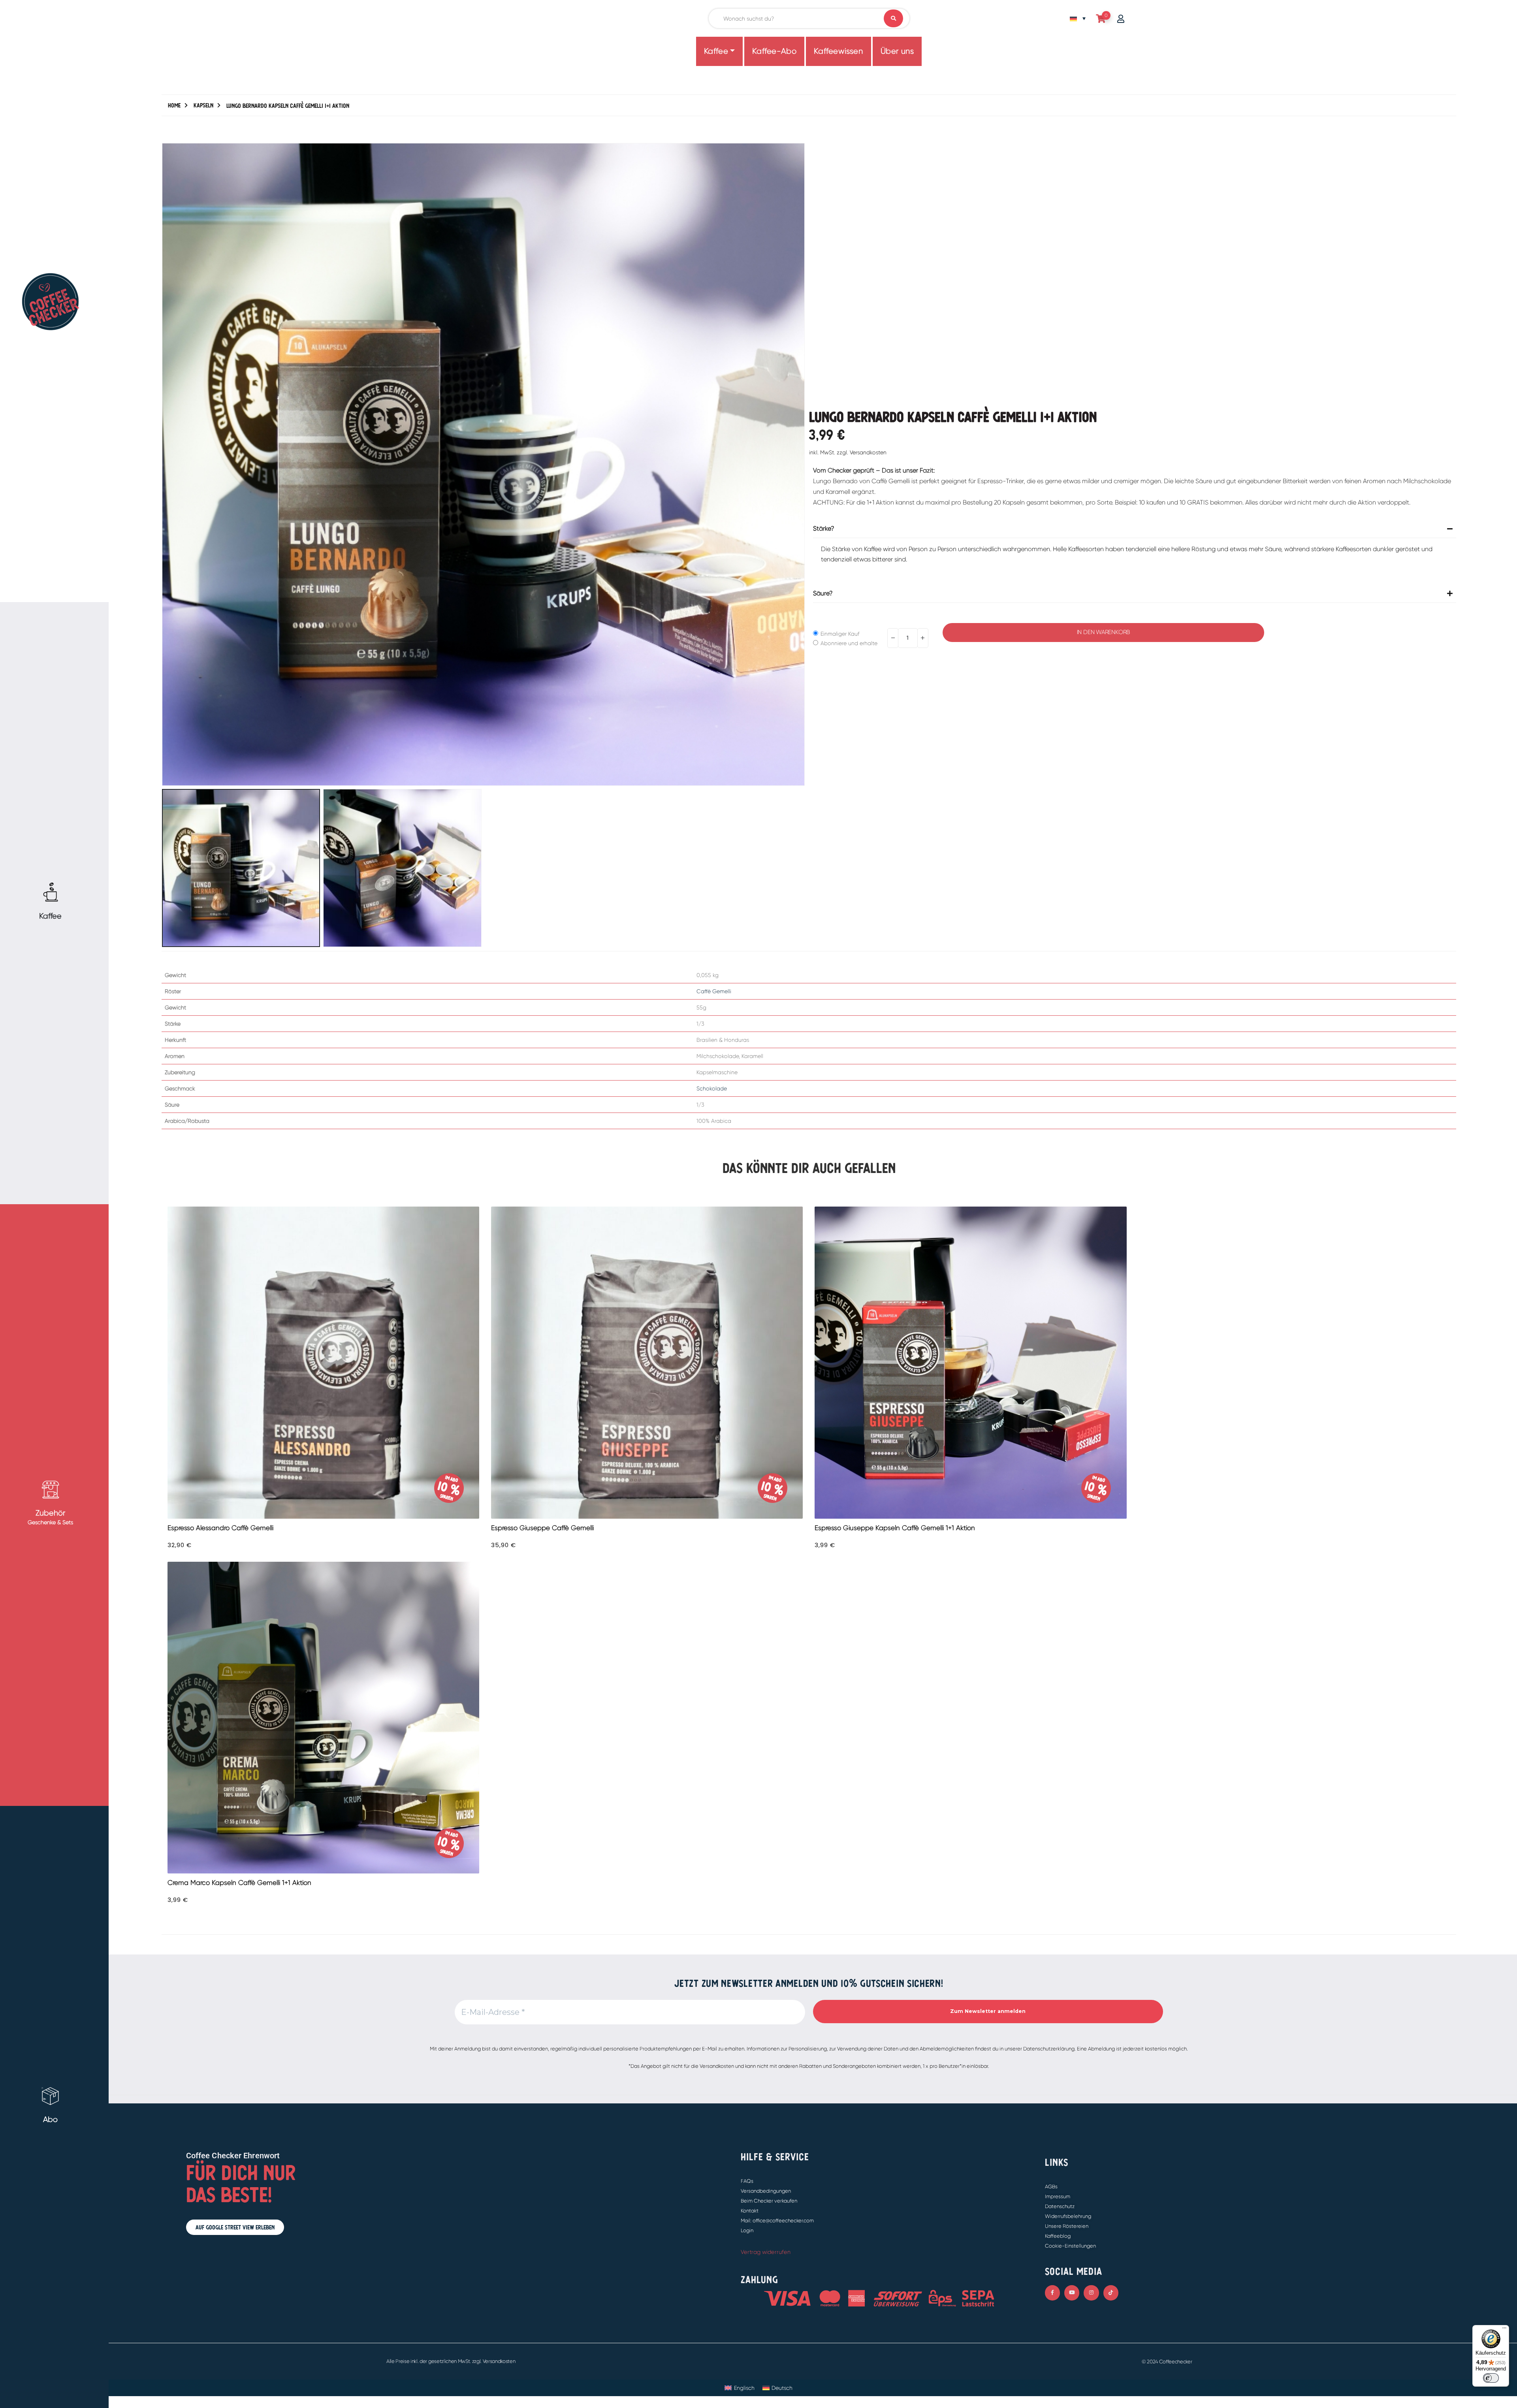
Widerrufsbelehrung (1068, 2216)
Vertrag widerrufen (766, 2252)
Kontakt (750, 2211)
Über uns (897, 51)
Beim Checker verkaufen (769, 2201)
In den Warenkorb (1103, 632)
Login (747, 2230)
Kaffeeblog (1058, 2236)
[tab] (1135, 549)
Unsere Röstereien (1067, 2226)
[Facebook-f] (1052, 2293)
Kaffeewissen (838, 51)
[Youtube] (1072, 2293)
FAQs (747, 2181)
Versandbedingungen (766, 2191)
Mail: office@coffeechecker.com (777, 2221)
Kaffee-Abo (774, 51)
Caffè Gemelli (714, 991)
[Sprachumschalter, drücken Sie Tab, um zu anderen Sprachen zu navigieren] (1078, 18)
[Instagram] (1091, 2293)
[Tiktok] (1111, 2293)
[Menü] (1504, 2330)
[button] (164, 464)
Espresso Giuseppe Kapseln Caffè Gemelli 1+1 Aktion (895, 1528)
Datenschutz (1060, 2206)
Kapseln (203, 105)
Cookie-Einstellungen (1070, 2246)
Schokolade (712, 1088)
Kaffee (716, 51)
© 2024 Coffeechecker (1167, 2362)
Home (174, 105)
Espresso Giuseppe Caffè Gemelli (542, 1528)
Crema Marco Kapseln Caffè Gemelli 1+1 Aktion (239, 1883)
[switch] (1491, 2378)
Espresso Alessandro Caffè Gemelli (220, 1528)
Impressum (1058, 2196)
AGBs (1051, 2187)
